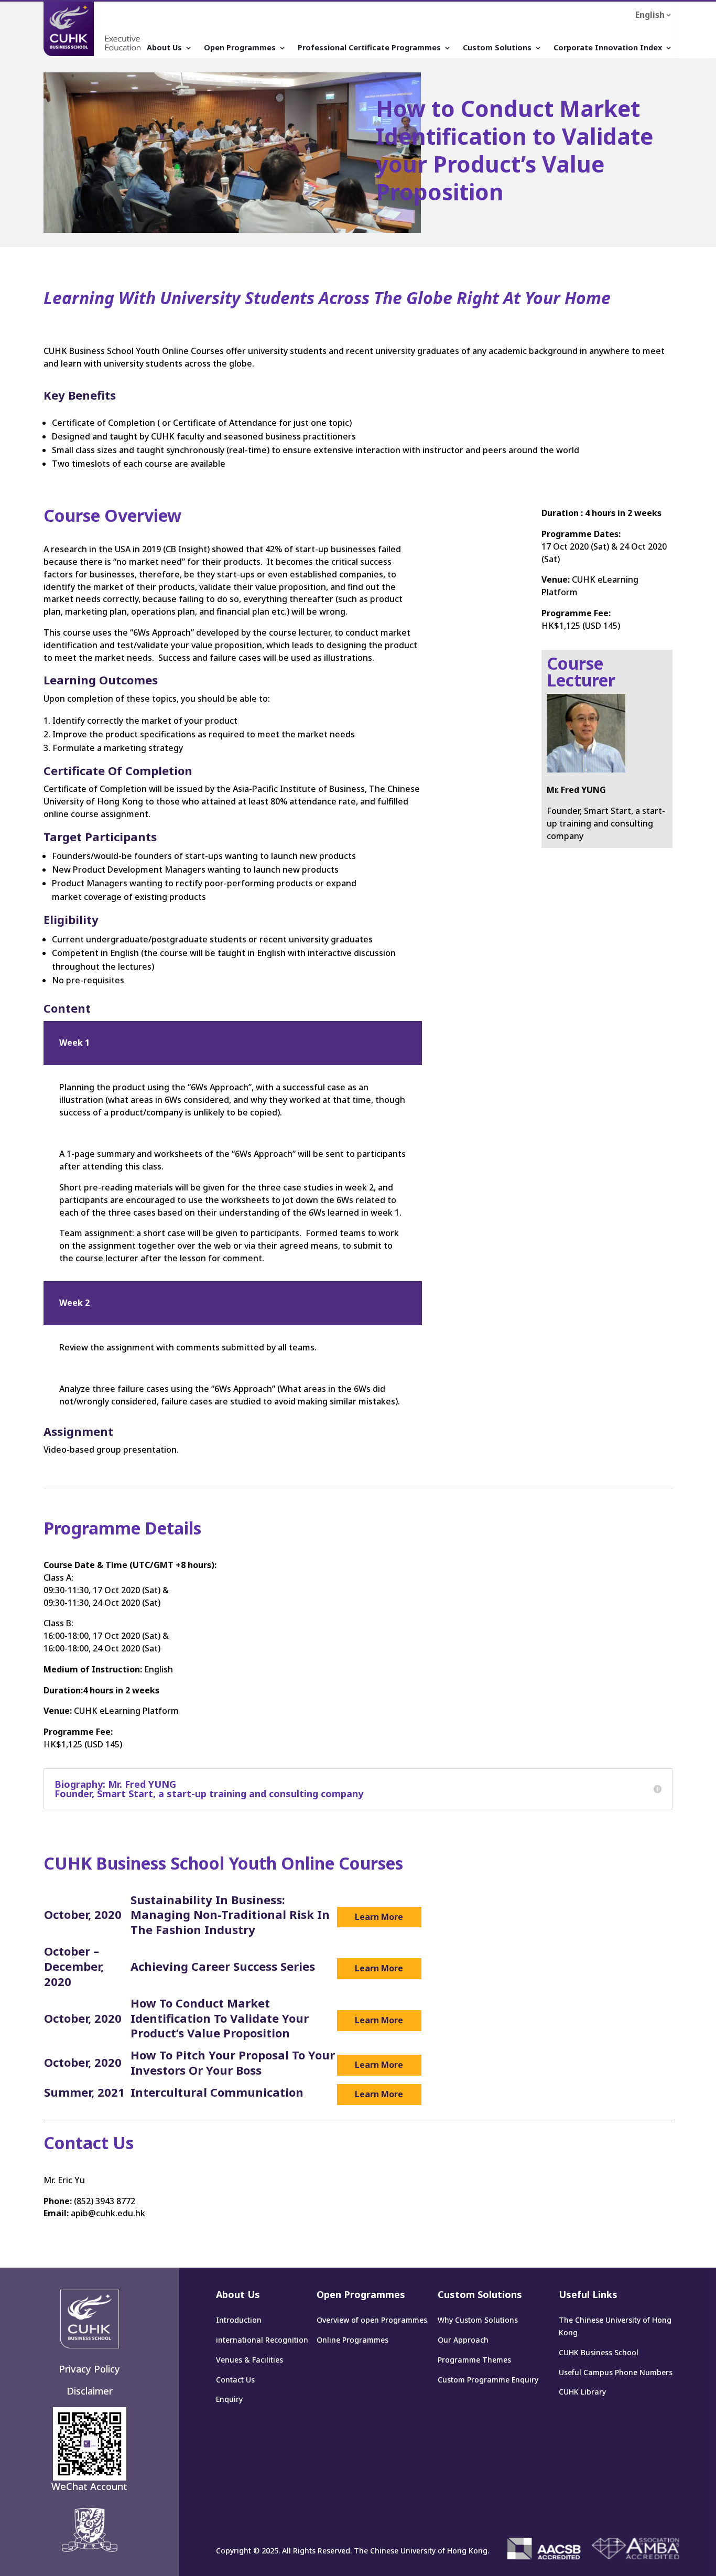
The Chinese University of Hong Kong (615, 2326)
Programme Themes (474, 2360)
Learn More (379, 1917)
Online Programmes (352, 2340)
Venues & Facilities (249, 2360)
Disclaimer (90, 2391)
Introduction (239, 2320)
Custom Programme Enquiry (488, 2380)
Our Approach (463, 2340)
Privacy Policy (89, 2369)
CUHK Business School (599, 2352)
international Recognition (262, 2340)
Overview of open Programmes (372, 2320)
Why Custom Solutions (478, 2320)
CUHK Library (582, 2392)
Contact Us (235, 2380)
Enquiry (229, 2399)
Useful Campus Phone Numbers (616, 2372)
